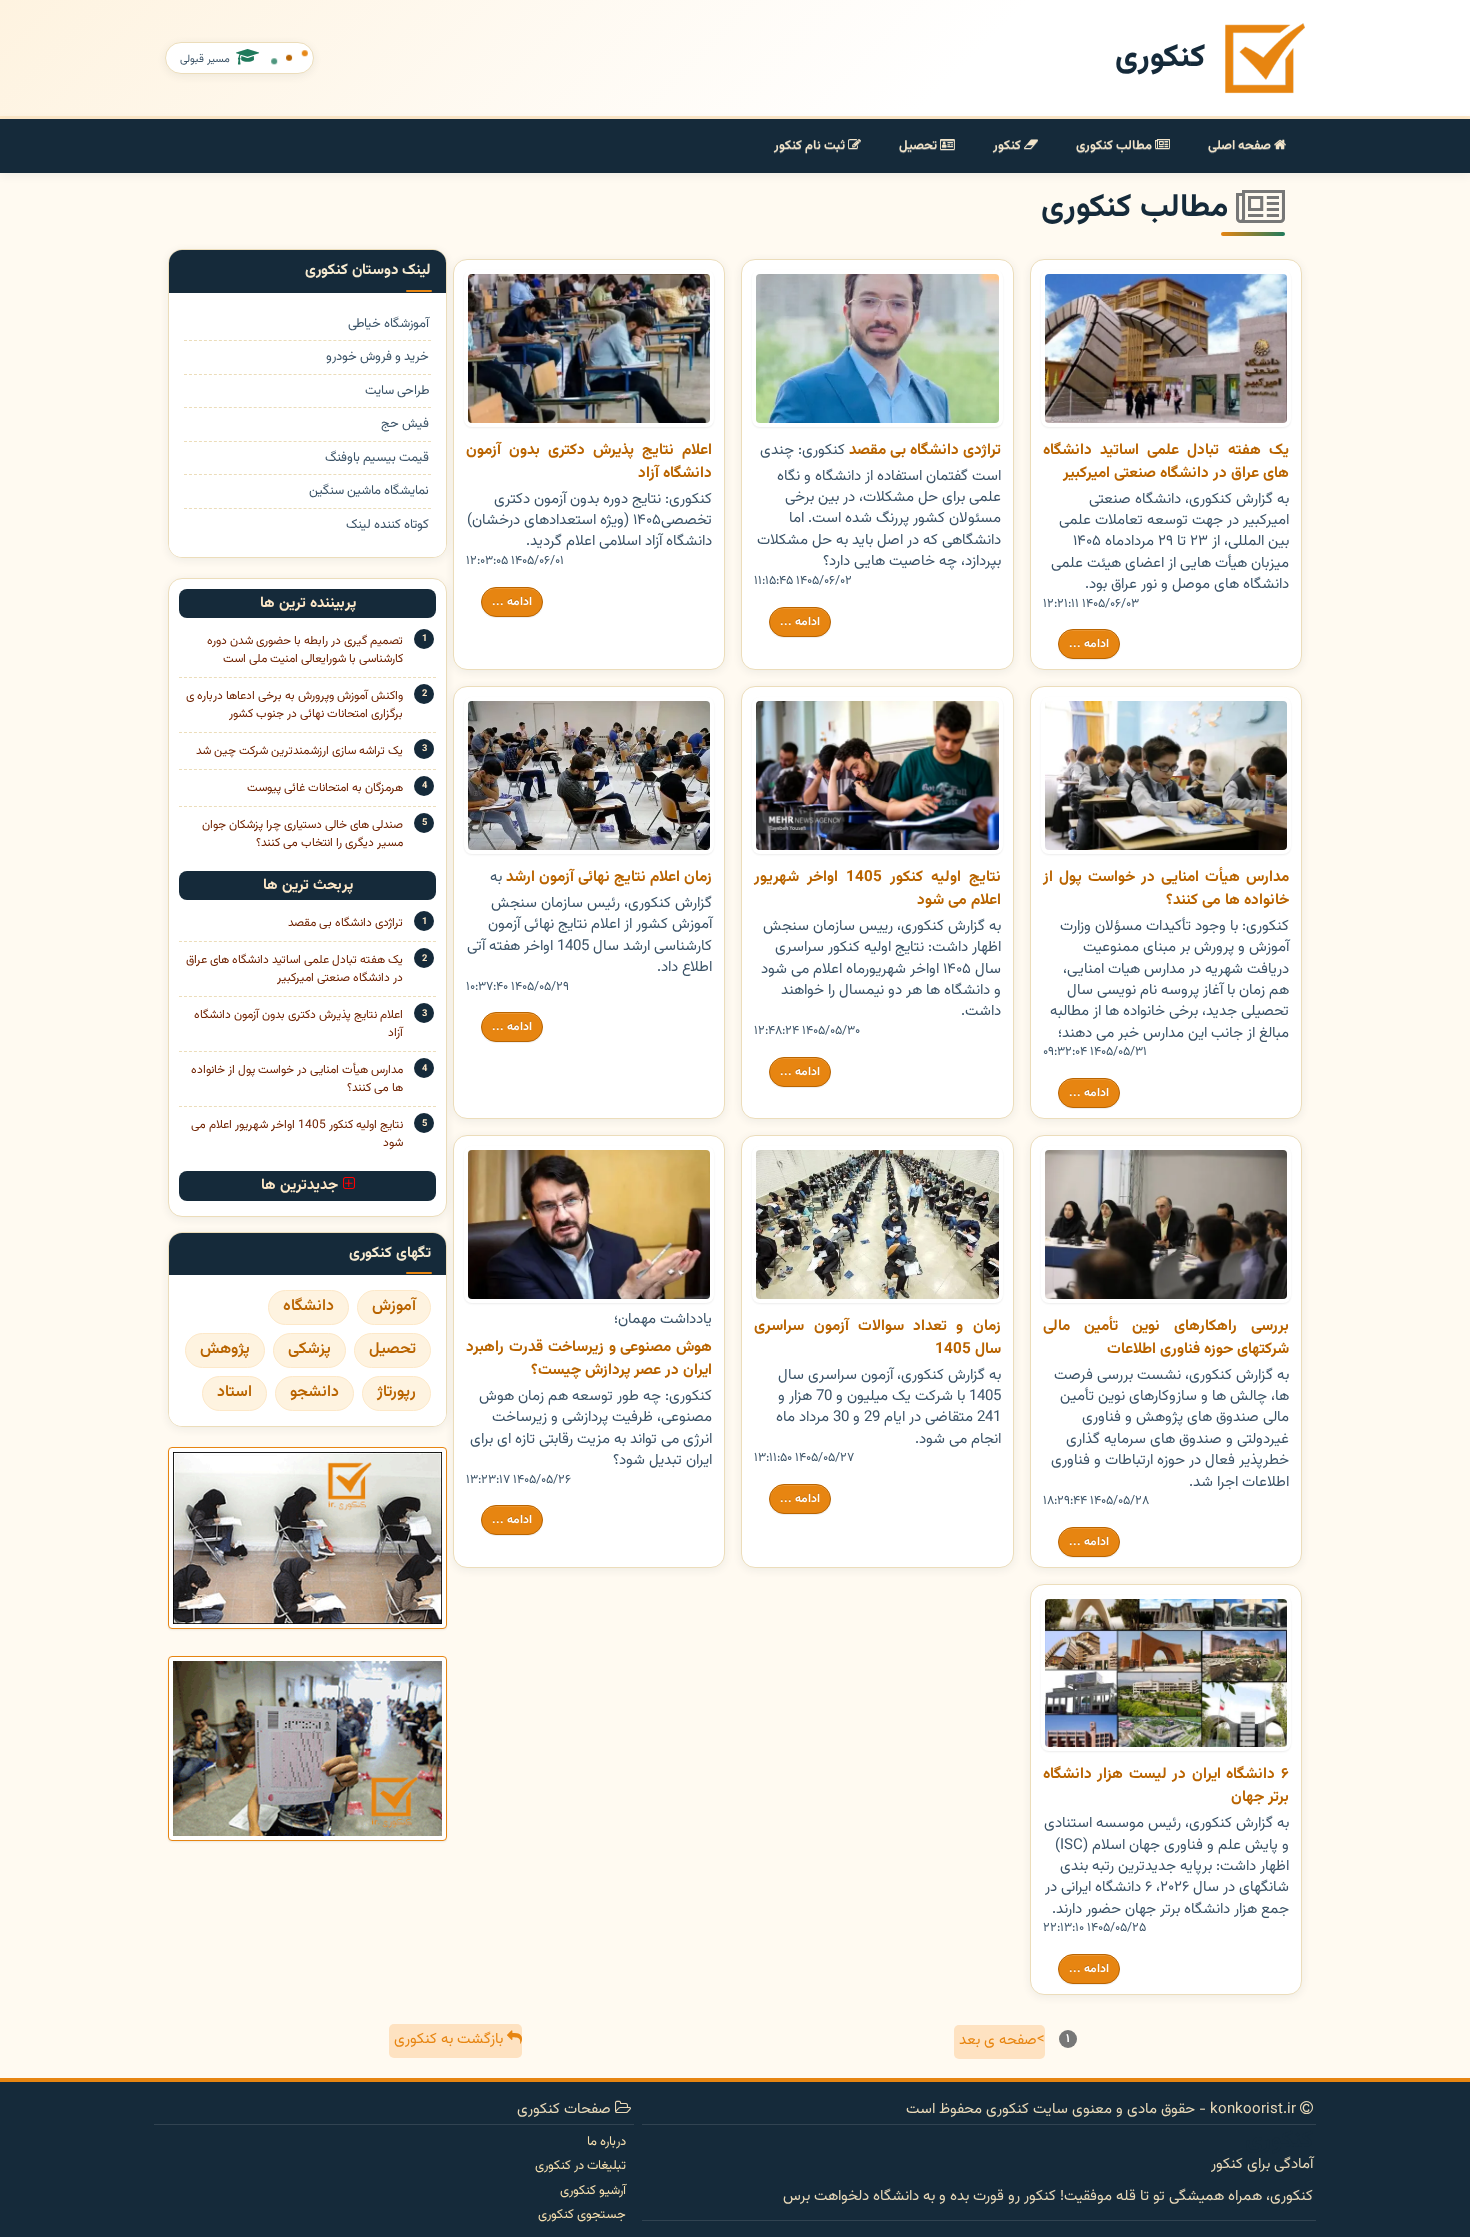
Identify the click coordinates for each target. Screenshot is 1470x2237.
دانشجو (314, 1392)
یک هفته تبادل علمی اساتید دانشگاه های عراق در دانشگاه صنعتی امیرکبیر (294, 969)
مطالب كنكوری (1115, 146)
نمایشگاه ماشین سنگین (369, 491)
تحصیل (919, 146)
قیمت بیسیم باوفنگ (377, 458)
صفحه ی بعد (1002, 2040)
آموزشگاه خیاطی (388, 324)
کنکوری (1160, 58)
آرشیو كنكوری (593, 2191)
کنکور (1008, 146)
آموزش (394, 1306)
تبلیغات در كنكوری (580, 2166)
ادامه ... (1089, 644)
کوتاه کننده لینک (387, 525)
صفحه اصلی (1241, 146)
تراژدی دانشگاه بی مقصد (345, 923)
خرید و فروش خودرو (377, 357)
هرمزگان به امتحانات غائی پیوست (325, 788)
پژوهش (225, 1349)
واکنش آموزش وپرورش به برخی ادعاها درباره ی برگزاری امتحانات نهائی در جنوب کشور (294, 705)
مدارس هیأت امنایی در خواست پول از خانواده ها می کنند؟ (297, 1079)
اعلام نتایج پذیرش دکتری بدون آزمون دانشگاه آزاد (298, 1024)
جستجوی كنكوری (582, 2215)
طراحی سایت (397, 391)
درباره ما (606, 2142)
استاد (234, 1392)
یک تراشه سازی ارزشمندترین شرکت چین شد (299, 751)
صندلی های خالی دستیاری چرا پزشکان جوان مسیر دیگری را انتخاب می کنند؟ (302, 834)
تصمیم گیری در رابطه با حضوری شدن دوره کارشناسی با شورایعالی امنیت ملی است (305, 650)
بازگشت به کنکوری (450, 2039)
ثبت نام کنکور (811, 146)
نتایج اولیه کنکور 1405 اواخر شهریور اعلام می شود (297, 1134)
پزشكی (309, 1349)
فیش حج (405, 424)
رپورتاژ (396, 1392)
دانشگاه (308, 1306)
